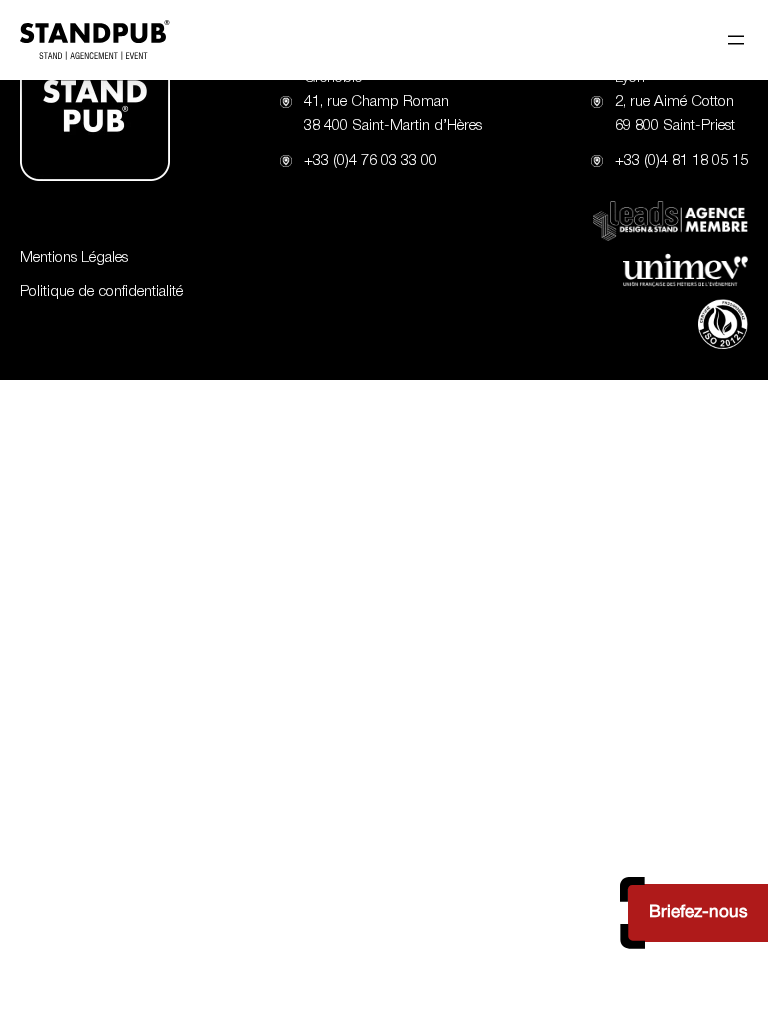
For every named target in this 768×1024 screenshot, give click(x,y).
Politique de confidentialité (101, 292)
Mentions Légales (74, 258)
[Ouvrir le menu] (736, 40)
